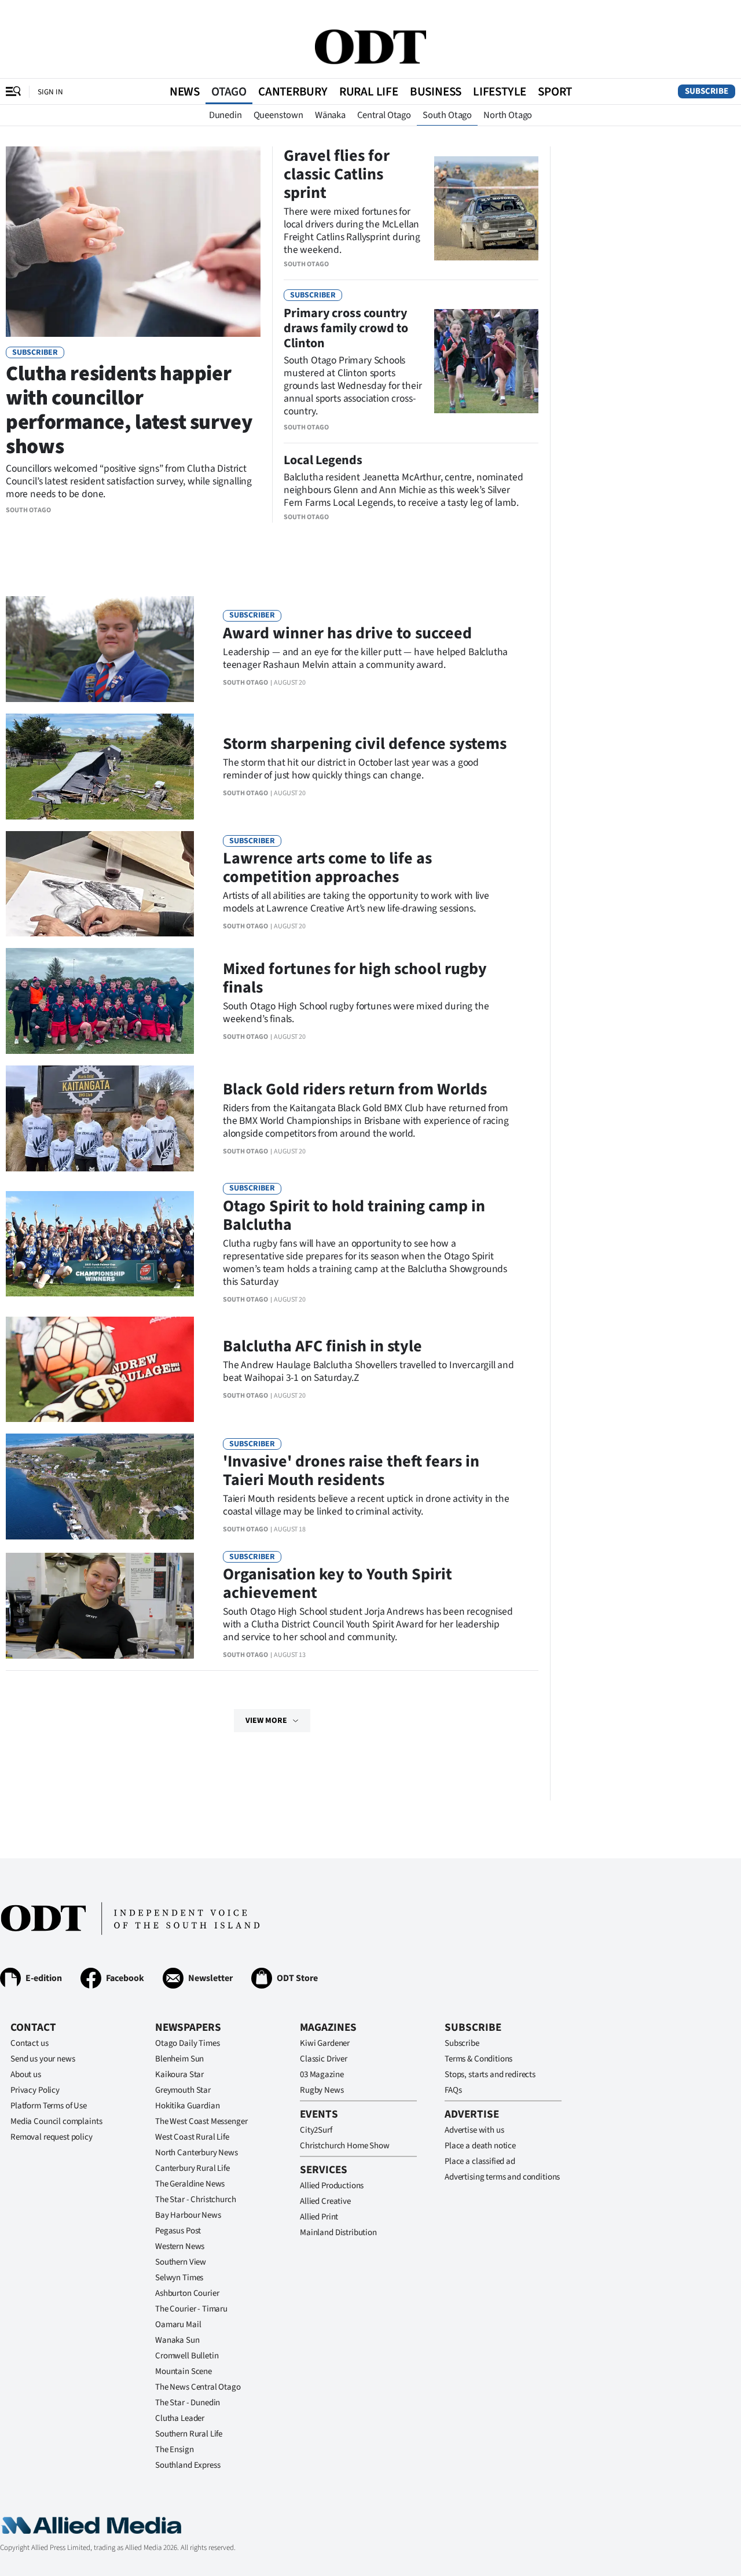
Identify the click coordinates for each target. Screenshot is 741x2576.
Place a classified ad (480, 2161)
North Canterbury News (197, 2153)
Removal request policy (52, 2137)
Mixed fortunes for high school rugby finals (355, 978)
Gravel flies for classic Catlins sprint (337, 174)
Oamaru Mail (178, 2325)
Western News (180, 2246)
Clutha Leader (180, 2418)
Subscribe (707, 91)
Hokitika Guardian (187, 2106)
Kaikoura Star (179, 2075)
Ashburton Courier (187, 2293)
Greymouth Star (183, 2090)
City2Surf (316, 2130)
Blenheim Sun (179, 2059)
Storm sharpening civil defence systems (365, 744)
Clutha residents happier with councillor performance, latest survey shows (129, 410)
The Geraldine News (190, 2184)
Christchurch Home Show (345, 2146)
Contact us (30, 2043)
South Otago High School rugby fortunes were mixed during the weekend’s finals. (356, 1013)
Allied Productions (332, 2186)
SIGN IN (50, 92)
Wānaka (330, 115)
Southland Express (188, 2465)
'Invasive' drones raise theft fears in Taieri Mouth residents (351, 1471)
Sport (555, 91)
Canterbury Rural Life (192, 2168)
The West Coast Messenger (201, 2121)
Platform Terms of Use (49, 2106)
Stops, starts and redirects (490, 2075)
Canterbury (293, 91)
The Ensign (175, 2450)
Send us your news (43, 2059)
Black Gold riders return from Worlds (355, 1089)
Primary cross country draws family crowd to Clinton (346, 328)
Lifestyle (500, 91)
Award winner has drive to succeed (347, 633)
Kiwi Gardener (325, 2043)
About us (26, 2075)
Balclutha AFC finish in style (322, 1346)
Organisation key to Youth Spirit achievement (338, 1583)
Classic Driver (324, 2059)
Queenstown (278, 115)
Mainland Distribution (338, 2233)
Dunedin (225, 115)
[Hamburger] (13, 91)
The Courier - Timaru (191, 2309)
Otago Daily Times (187, 2043)
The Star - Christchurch (196, 2200)
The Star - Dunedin (188, 2403)
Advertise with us (474, 2130)
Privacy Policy (35, 2090)
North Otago (508, 115)
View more (266, 1721)
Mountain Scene (184, 2371)
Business (436, 91)
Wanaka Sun (177, 2340)
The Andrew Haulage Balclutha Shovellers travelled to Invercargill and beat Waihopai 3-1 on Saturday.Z (368, 1371)
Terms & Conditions (478, 2059)
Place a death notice (480, 2146)
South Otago (447, 115)
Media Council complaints (56, 2121)
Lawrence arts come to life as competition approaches (327, 868)
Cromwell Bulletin (187, 2356)
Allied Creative (325, 2201)
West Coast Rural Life (192, 2137)
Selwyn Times (179, 2278)
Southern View (181, 2262)
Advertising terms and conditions (502, 2177)
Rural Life (369, 91)
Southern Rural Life (189, 2434)
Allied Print (319, 2217)
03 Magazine (322, 2075)
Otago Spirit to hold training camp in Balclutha (354, 1215)
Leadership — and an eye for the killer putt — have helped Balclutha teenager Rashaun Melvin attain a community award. (365, 658)
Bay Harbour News (188, 2215)
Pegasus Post (178, 2231)
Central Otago (384, 115)
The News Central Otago (198, 2387)
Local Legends (323, 460)
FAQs (453, 2090)
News (185, 91)
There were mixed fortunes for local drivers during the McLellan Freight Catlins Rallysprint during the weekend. (352, 231)
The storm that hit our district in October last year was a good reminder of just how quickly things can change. (351, 769)
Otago (229, 91)
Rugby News (322, 2090)
